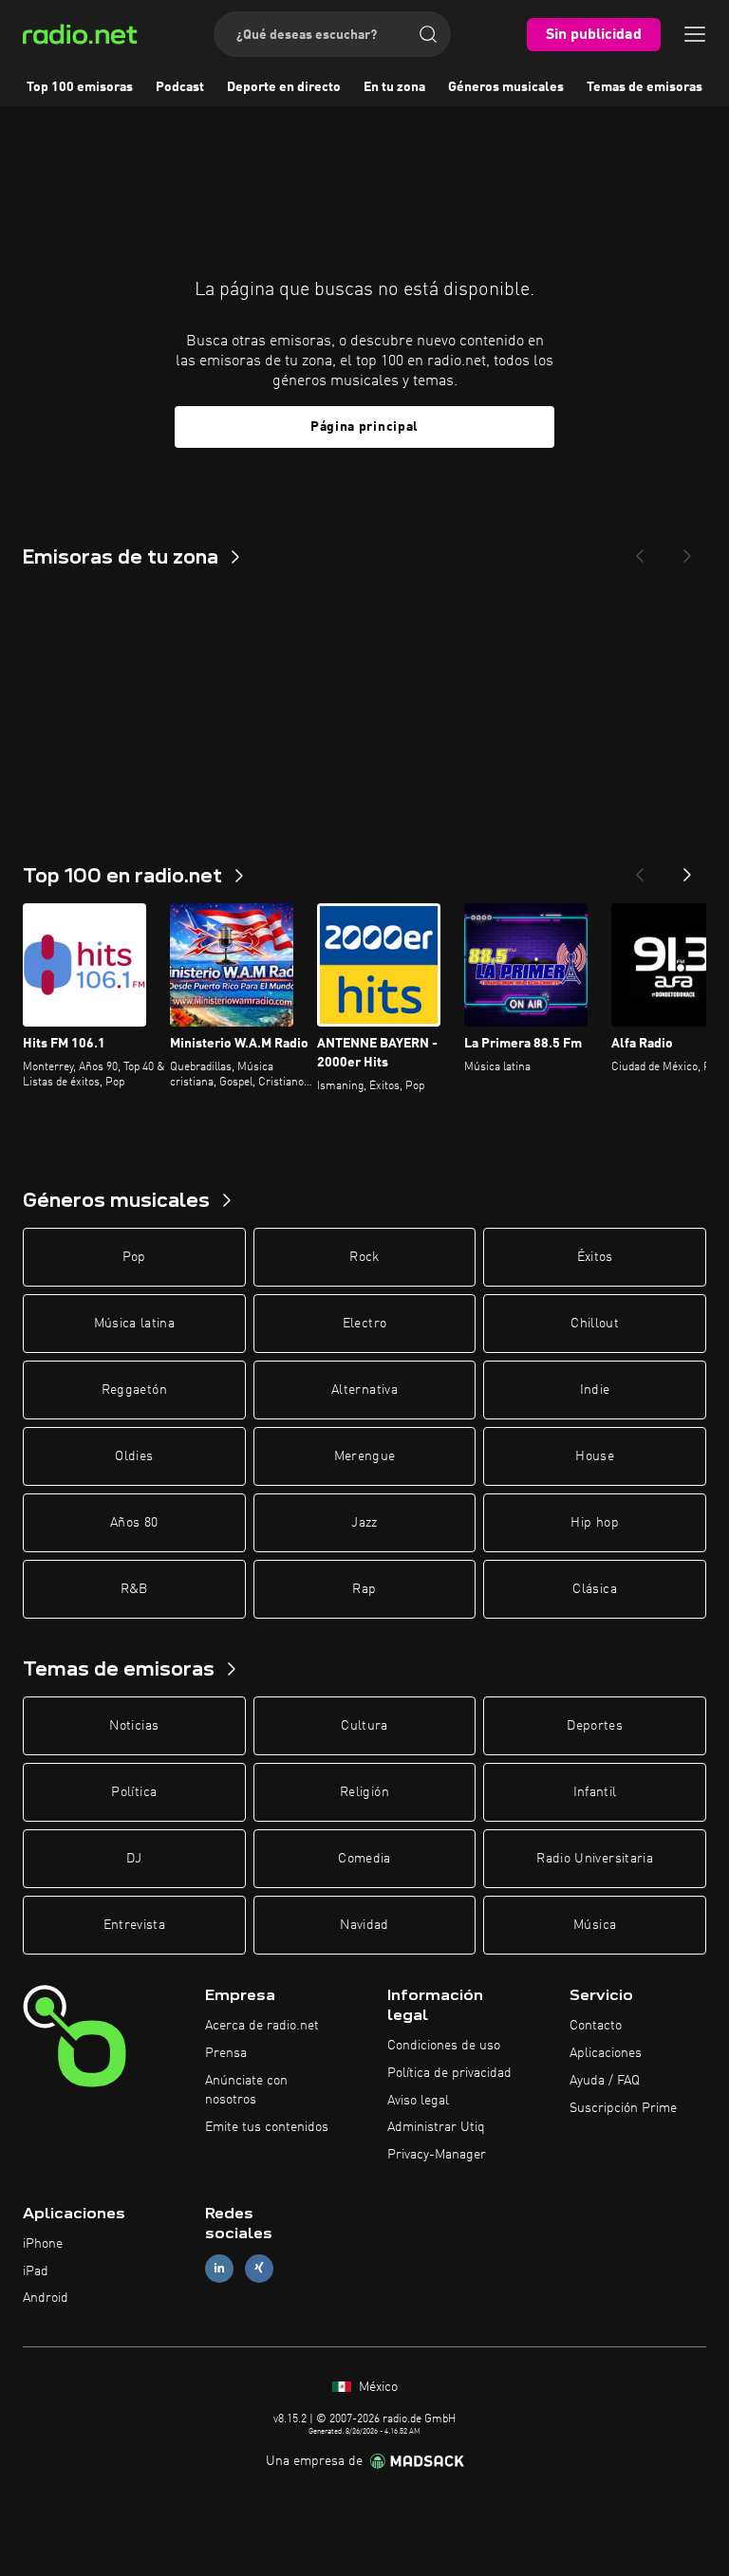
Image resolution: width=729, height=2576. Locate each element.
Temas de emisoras (645, 87)
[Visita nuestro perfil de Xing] (259, 2268)
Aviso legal (418, 2101)
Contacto (596, 2026)
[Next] (687, 550)
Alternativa (364, 1390)
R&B (134, 1589)
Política (134, 1792)
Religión (364, 1792)
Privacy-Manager (437, 2155)
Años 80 (134, 1523)
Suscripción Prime (623, 2108)
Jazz (364, 1523)
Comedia (364, 1859)
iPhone (43, 2244)
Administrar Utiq (436, 2127)
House (595, 1456)
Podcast (180, 87)
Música (595, 1925)
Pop (134, 1257)
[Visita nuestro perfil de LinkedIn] (219, 2268)
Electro (364, 1324)
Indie (595, 1390)
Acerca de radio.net (262, 2026)
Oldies (134, 1456)
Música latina (135, 1324)
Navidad (364, 1925)
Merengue (365, 1456)
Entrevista (135, 1925)
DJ (134, 1859)
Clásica (594, 1589)
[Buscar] (428, 34)
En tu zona (394, 87)
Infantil (595, 1792)
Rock (364, 1257)
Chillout (595, 1324)
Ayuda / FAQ (605, 2081)
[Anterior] (640, 869)
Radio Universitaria (595, 1859)
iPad (36, 2271)
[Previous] (640, 550)
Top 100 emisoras (80, 87)
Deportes (595, 1726)
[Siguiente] (687, 869)
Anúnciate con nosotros (246, 2090)
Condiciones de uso (444, 2046)
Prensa (226, 2053)
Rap (364, 1589)
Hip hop (594, 1523)
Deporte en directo (284, 87)
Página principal (364, 427)
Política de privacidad (449, 2073)
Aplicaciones (606, 2053)
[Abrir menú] (695, 34)
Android (46, 2298)
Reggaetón (134, 1390)
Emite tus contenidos (267, 2127)
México (376, 2387)
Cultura (364, 1726)
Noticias (134, 1726)
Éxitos (595, 1257)
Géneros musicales (506, 87)
